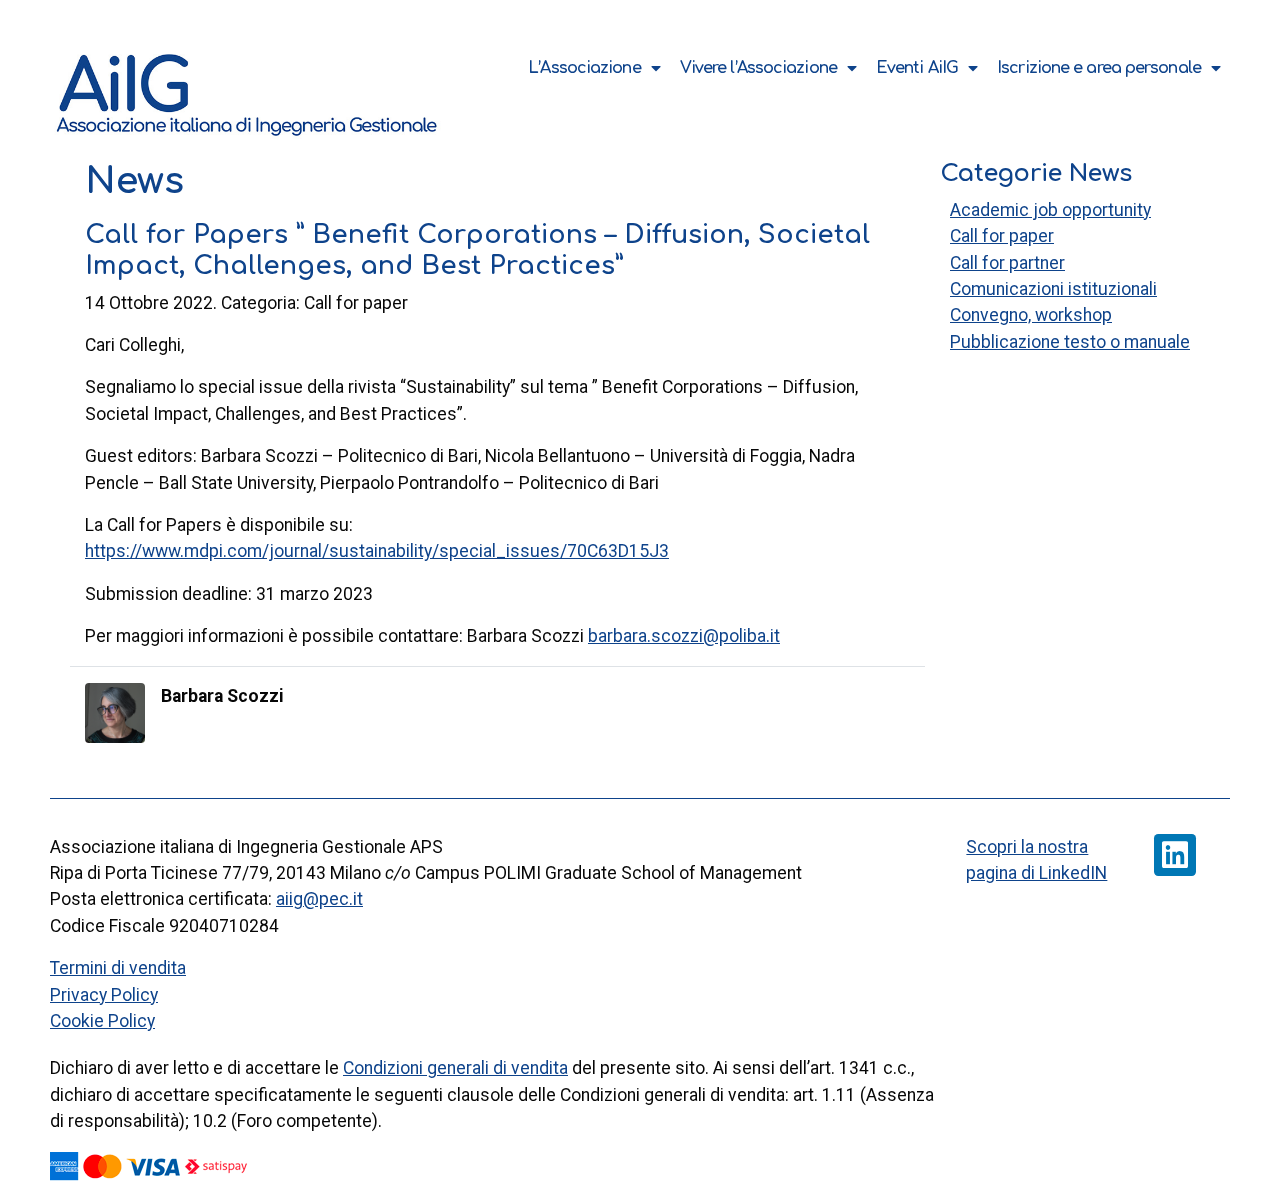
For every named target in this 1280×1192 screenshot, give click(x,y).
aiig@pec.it (319, 899)
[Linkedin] (1175, 855)
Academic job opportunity (1050, 210)
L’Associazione (584, 68)
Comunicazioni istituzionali (1053, 289)
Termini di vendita (118, 968)
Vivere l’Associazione (758, 68)
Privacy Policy (104, 995)
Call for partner (1007, 263)
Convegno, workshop (1031, 315)
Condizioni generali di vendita (455, 1068)
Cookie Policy (102, 1021)
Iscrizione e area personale (1099, 68)
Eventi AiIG (917, 68)
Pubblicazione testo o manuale (1070, 342)
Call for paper (1002, 236)
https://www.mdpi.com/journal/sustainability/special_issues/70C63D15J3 (377, 551)
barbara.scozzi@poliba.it (684, 636)
